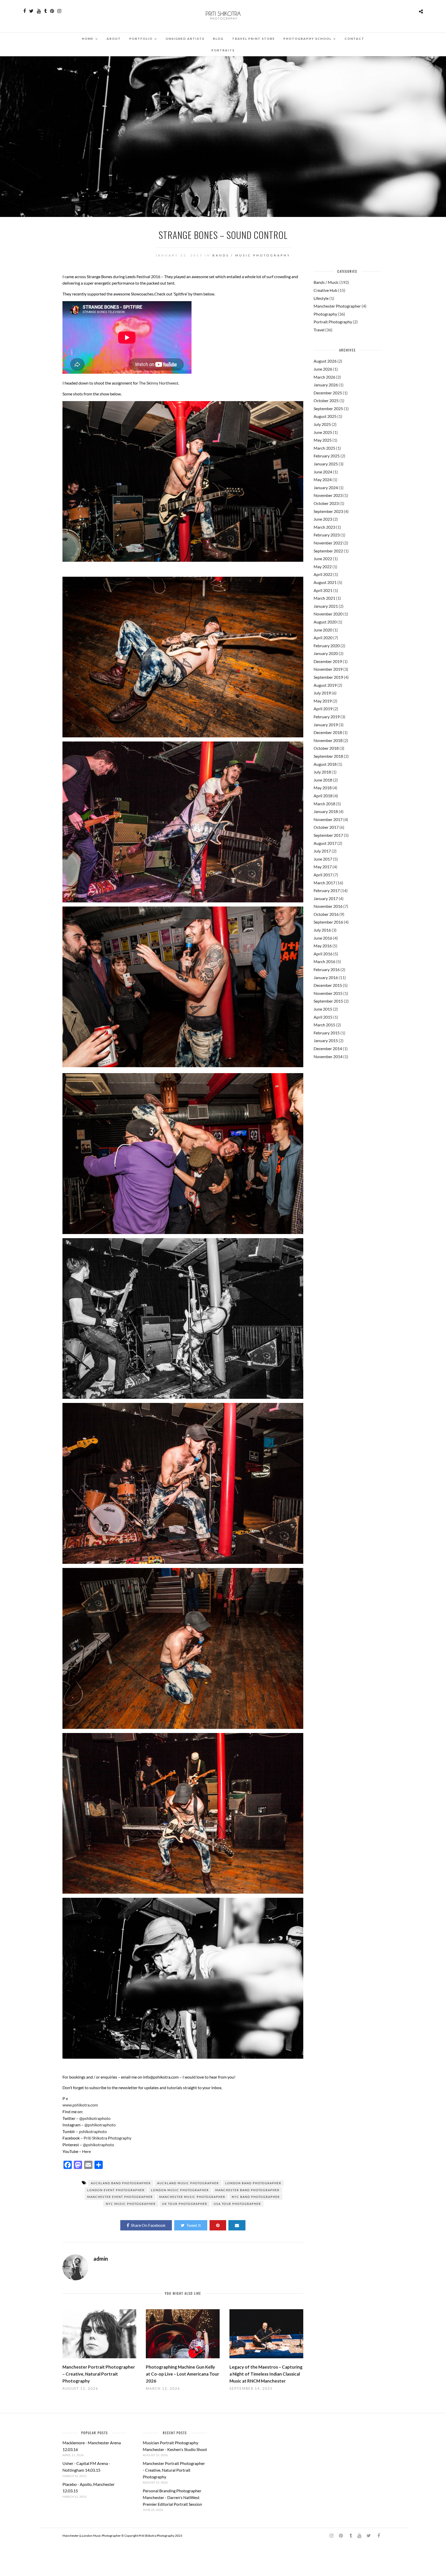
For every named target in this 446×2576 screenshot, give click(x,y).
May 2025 (323, 440)
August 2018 (325, 764)
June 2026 (323, 369)
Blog (218, 39)
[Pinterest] (52, 11)
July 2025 (322, 424)
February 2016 (327, 969)
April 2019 (323, 709)
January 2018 (326, 811)
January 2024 (326, 487)
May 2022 (323, 567)
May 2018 (323, 788)
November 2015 (328, 993)
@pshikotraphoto (95, 2118)
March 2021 (324, 598)
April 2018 (323, 796)
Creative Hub (325, 290)
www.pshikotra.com (80, 2105)
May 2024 (323, 479)
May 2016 (323, 946)
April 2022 (323, 574)
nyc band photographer (256, 2197)
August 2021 (325, 582)
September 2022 (328, 551)
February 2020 (327, 646)
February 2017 (327, 890)
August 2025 (325, 416)
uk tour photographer (185, 2204)
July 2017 (322, 851)
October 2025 (326, 400)
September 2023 (328, 511)
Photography (272, 255)
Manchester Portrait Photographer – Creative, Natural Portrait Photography (99, 2374)
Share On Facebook (148, 2225)
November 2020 (328, 614)
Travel (319, 330)
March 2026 (324, 377)
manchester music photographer (192, 2197)
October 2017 (326, 827)
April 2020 (323, 638)
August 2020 (325, 622)
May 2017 (323, 867)
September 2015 (328, 1001)
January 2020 (326, 653)
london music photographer (180, 2190)
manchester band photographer (247, 2190)
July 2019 (322, 693)
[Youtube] (39, 11)
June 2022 (323, 559)
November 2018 (328, 740)
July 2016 (322, 930)
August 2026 (325, 361)
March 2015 (324, 1025)
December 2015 (328, 985)
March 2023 (324, 527)
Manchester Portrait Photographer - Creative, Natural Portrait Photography (174, 2470)
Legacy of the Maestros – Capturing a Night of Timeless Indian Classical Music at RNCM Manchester (266, 2374)
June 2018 (323, 780)
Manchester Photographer (337, 306)
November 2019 (328, 669)
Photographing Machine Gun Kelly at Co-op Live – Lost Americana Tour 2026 (182, 2374)
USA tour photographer (237, 2204)
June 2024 (323, 472)
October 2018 (326, 748)
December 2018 (328, 732)
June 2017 (323, 859)
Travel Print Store (253, 39)
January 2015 (326, 1040)
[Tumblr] (45, 11)
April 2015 (323, 1017)
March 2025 (324, 448)
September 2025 (328, 408)
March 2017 (324, 883)
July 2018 (322, 772)
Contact (355, 39)
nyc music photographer (131, 2204)
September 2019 (328, 677)
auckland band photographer (121, 2183)
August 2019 (325, 685)
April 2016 (323, 954)
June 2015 (323, 1009)
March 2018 (324, 804)
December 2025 (328, 393)
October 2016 (326, 914)
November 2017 (328, 819)
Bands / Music (232, 255)
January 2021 (326, 606)
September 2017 (328, 835)
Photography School (307, 39)
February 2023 (327, 535)
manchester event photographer (120, 2197)
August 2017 (325, 843)
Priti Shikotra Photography (107, 2138)
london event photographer (116, 2190)
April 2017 (323, 875)
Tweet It (194, 2225)
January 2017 (326, 898)
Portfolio (141, 39)
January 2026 (326, 385)
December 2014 (328, 1048)
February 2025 (327, 456)
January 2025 (326, 464)
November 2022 (328, 543)
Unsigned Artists (185, 39)
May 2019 (323, 701)
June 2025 (323, 432)
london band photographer (253, 2183)
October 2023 (326, 503)
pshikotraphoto (93, 2131)
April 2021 (323, 590)
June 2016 (323, 938)
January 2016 (326, 977)
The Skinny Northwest (159, 383)
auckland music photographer (188, 2183)
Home (88, 39)
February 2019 (327, 717)
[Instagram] (59, 11)
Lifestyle (321, 298)
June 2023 (323, 519)
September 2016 (328, 922)
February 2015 (327, 1033)
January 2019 (326, 725)
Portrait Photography (333, 322)
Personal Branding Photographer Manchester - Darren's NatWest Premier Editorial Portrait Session (172, 2497)
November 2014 (328, 1056)
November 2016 (328, 906)
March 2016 (324, 961)
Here (86, 2151)
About (114, 39)
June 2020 (323, 630)
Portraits (223, 50)
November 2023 (328, 495)
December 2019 (328, 661)
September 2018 (328, 756)
